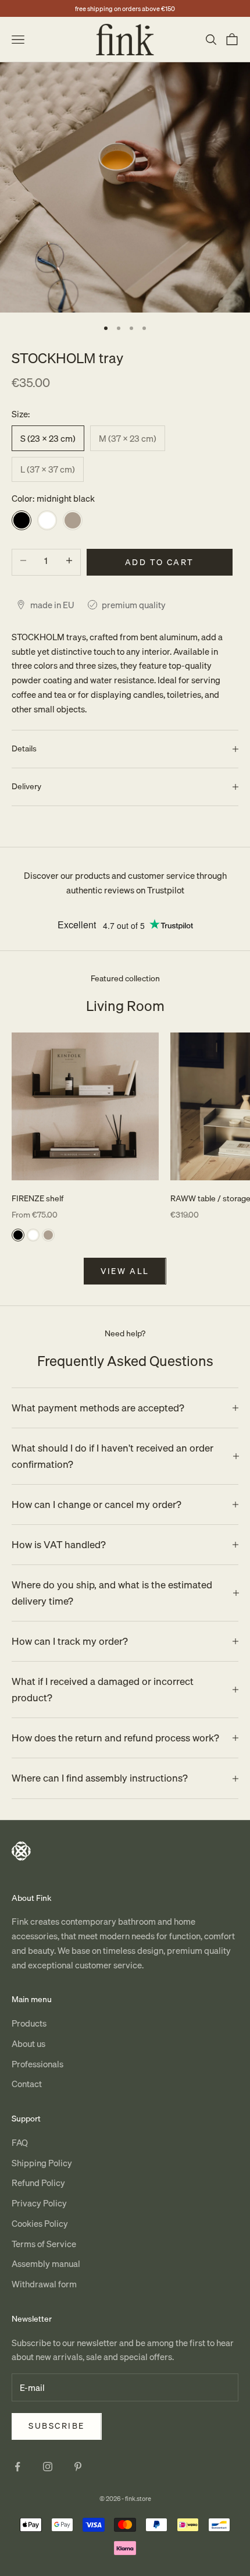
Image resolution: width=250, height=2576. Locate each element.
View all (125, 1271)
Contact (27, 2084)
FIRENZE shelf (37, 1198)
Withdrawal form (44, 2284)
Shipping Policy (42, 2163)
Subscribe (57, 2426)
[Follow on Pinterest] (78, 2467)
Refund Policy (38, 2183)
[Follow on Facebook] (17, 2467)
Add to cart (160, 562)
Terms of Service (44, 2244)
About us (28, 2043)
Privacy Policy (39, 2203)
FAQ (20, 2142)
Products (29, 2023)
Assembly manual (46, 2263)
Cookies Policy (40, 2223)
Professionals (37, 2064)
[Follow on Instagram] (48, 2467)
